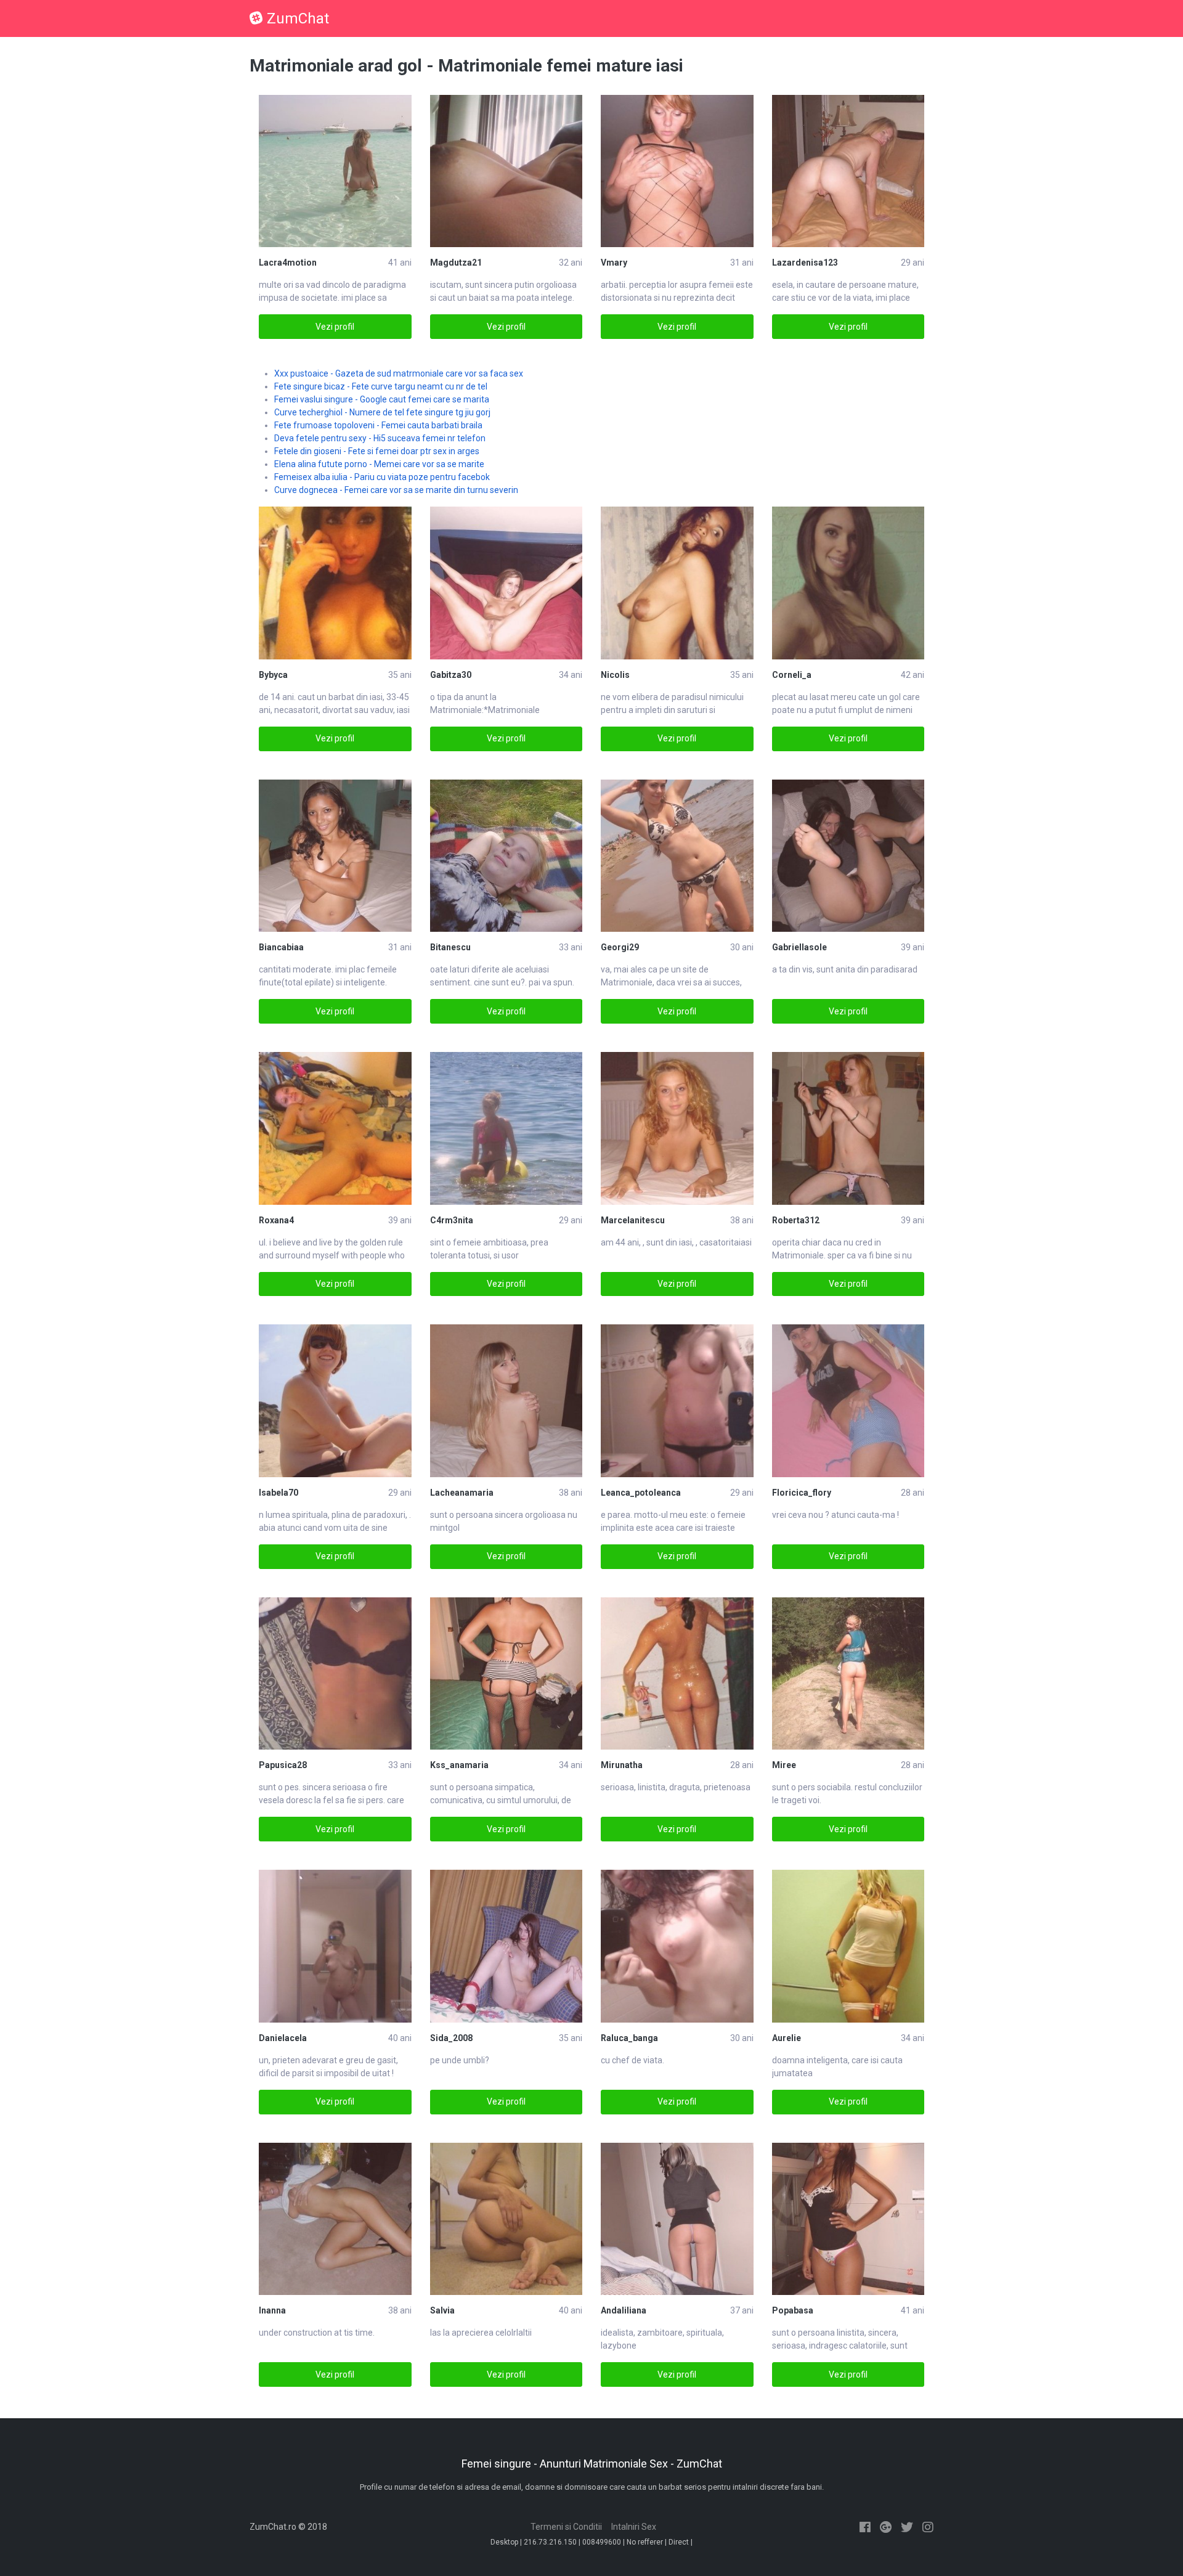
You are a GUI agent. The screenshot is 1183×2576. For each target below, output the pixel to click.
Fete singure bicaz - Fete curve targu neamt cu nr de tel (381, 386)
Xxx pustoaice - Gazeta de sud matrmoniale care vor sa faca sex (399, 373)
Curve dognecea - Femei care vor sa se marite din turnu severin (396, 490)
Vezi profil (335, 327)
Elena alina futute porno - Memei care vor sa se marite (379, 464)
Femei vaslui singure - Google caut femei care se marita (382, 399)
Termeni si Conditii (566, 2527)
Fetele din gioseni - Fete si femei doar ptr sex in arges (377, 451)
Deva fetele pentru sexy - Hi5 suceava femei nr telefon (380, 438)
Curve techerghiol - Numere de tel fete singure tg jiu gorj (382, 412)
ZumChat (298, 18)
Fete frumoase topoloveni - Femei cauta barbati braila (378, 425)
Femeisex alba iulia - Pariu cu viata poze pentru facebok (382, 477)
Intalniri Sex (634, 2527)
